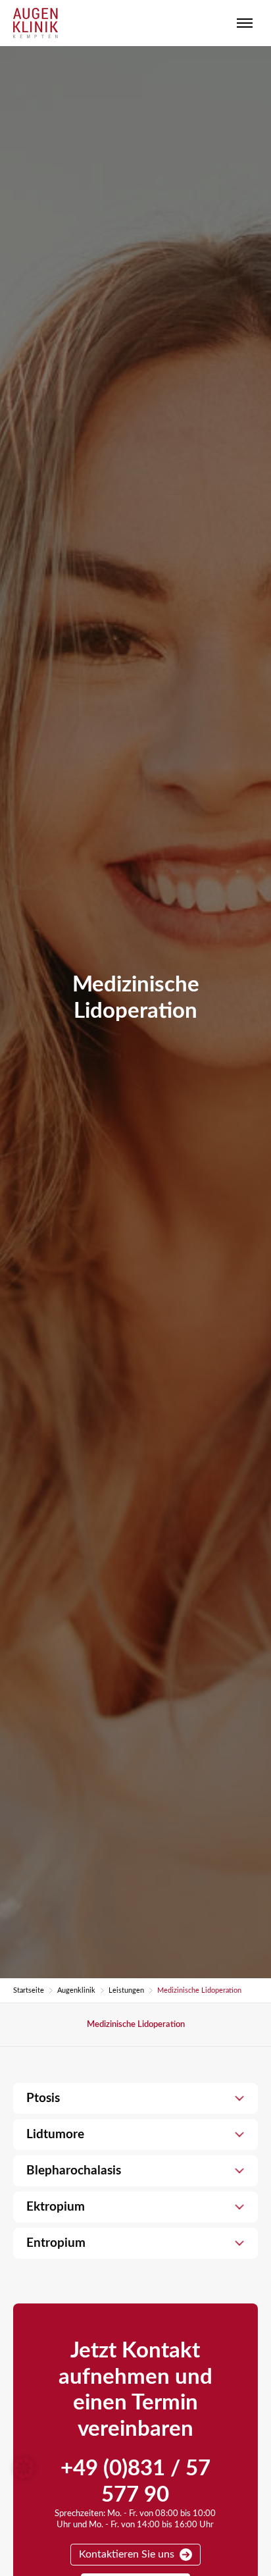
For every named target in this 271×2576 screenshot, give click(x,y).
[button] (24, 2468)
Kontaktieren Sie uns (127, 2554)
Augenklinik (76, 1990)
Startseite (29, 1990)
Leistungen (126, 1990)
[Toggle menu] (245, 23)
